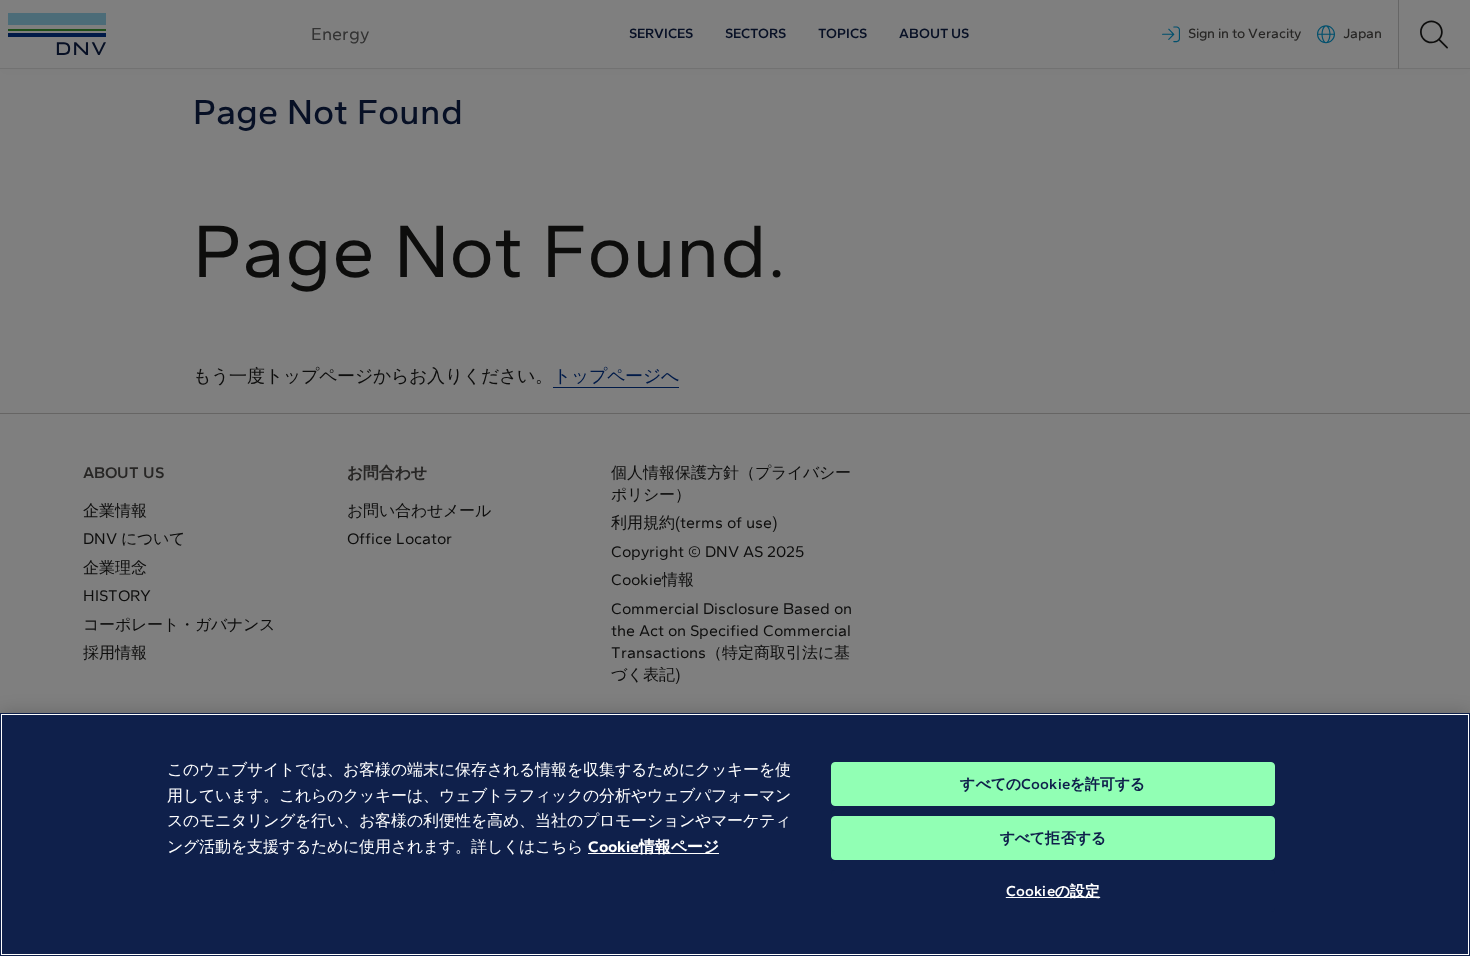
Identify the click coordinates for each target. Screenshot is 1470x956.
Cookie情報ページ (653, 846)
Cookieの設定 (1053, 891)
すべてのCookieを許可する (1052, 784)
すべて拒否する (1053, 838)
